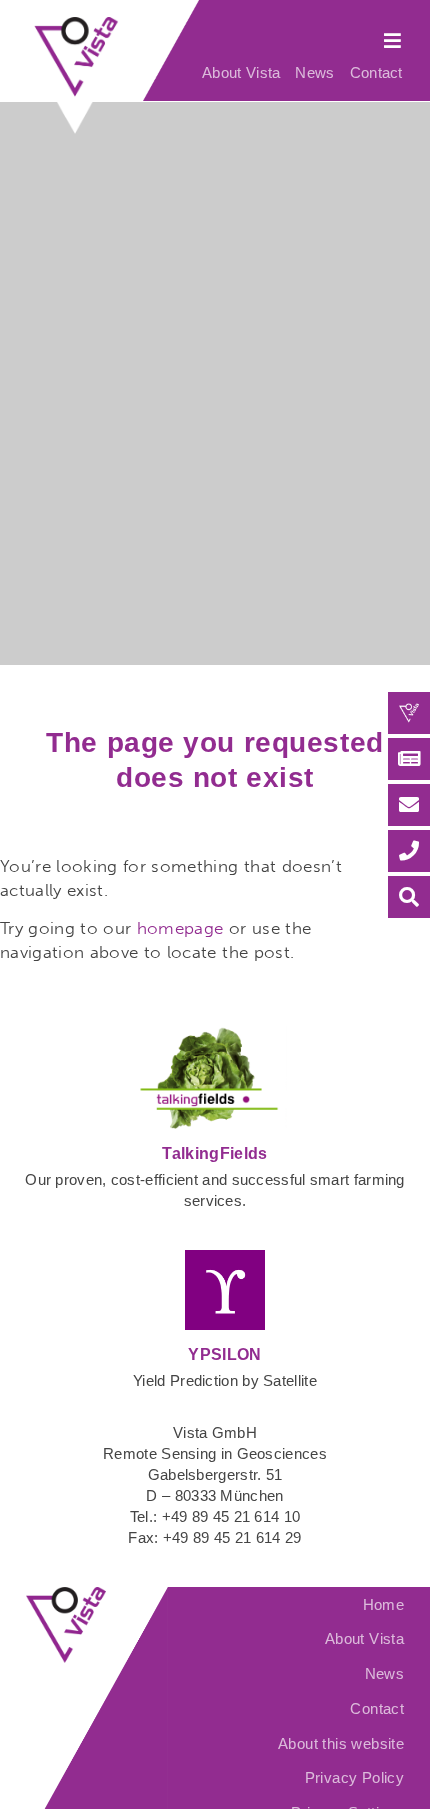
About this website (341, 1743)
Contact (376, 72)
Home (383, 1604)
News (314, 72)
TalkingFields (214, 1153)
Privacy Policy (354, 1777)
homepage (180, 928)
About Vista (241, 72)
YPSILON (224, 1354)
